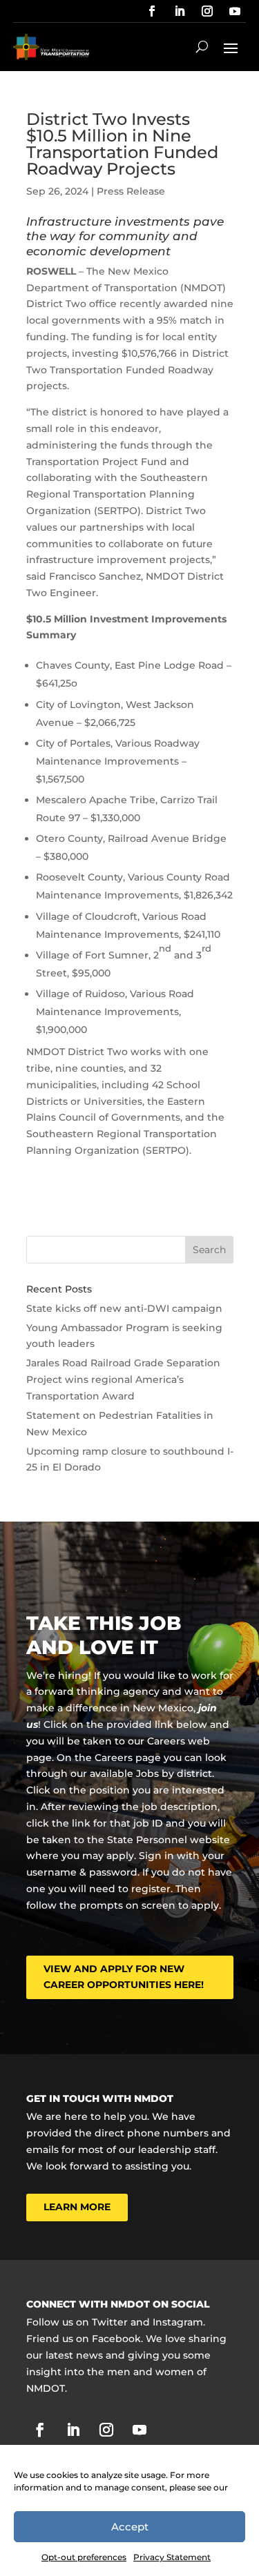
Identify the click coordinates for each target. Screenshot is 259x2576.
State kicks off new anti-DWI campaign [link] (124, 1308)
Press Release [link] (131, 191)
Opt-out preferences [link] (84, 2557)
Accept (130, 2527)
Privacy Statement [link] (172, 2557)
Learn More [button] (77, 2207)
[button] (231, 47)
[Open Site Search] (202, 47)
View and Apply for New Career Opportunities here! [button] (124, 1977)
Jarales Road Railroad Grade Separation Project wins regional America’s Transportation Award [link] (123, 1379)
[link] (152, 11)
